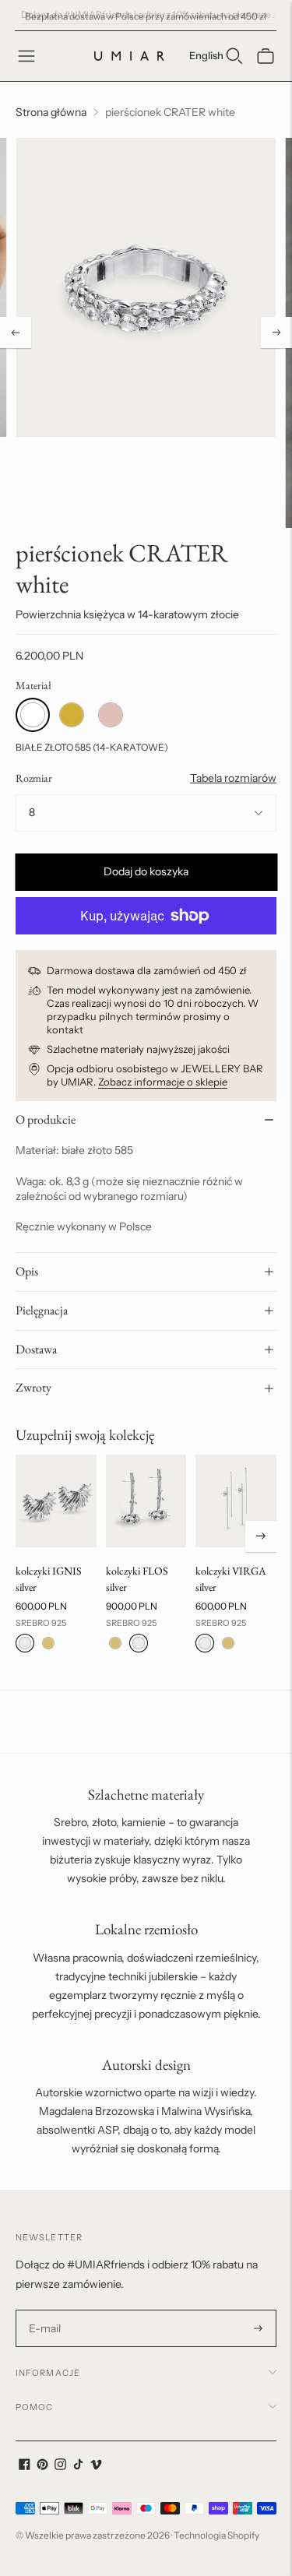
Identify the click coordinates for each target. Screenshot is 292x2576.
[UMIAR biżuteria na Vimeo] (96, 2466)
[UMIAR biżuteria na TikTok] (78, 2466)
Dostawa (36, 1349)
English (206, 55)
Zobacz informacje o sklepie (163, 1082)
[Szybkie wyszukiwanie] (234, 56)
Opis (27, 1271)
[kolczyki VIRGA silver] (236, 1501)
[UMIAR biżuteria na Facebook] (25, 2466)
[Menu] (26, 56)
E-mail (45, 2310)
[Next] (276, 333)
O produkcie (46, 1119)
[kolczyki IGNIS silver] (56, 1501)
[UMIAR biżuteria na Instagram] (60, 2466)
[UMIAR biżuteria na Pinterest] (42, 2466)
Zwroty (33, 1387)
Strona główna (51, 112)
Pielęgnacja (42, 1310)
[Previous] (16, 333)
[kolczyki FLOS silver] (146, 1501)
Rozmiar (34, 778)
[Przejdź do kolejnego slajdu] (261, 1536)
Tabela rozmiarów (233, 778)
